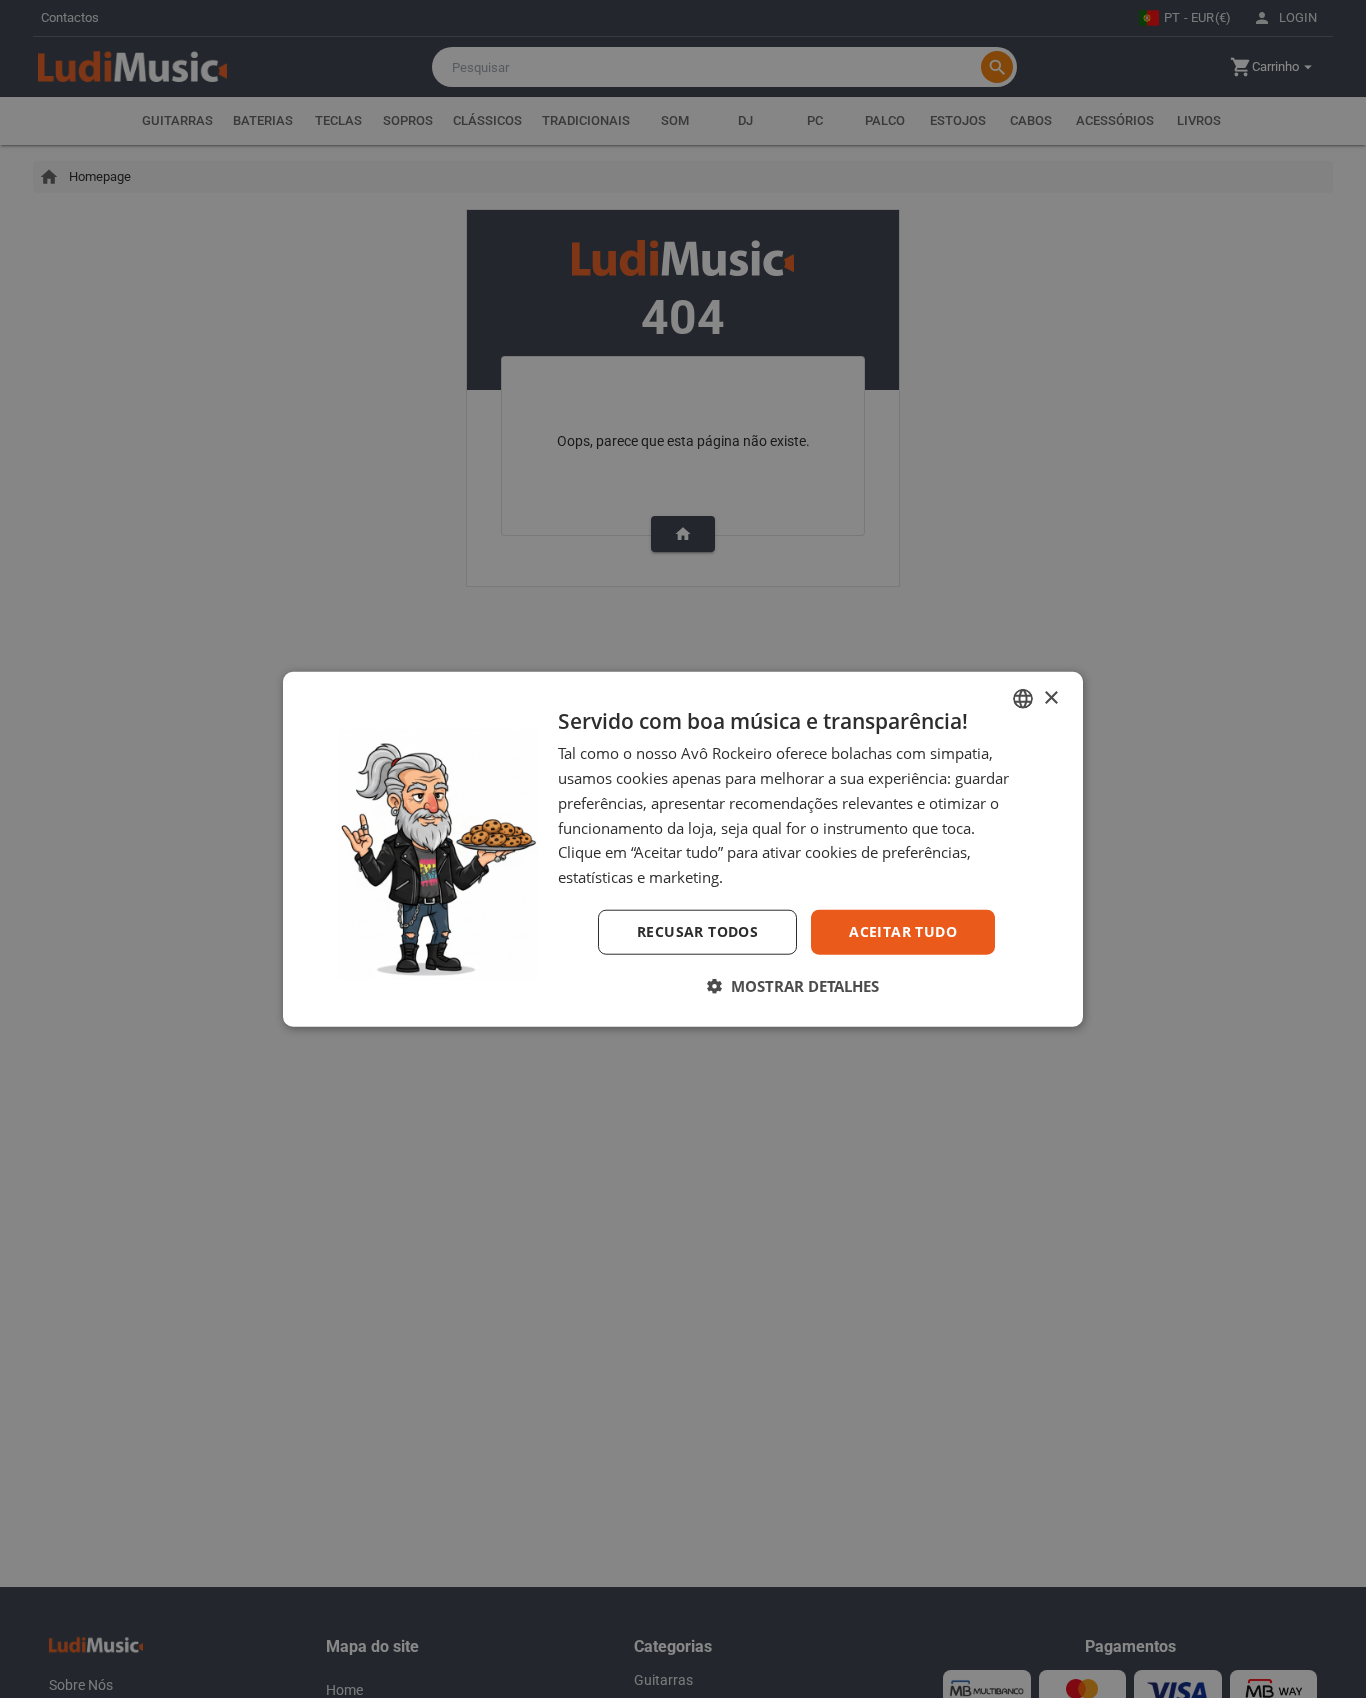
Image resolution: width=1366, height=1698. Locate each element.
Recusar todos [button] (697, 931)
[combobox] (1023, 699)
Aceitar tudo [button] (903, 931)
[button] (793, 985)
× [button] (1050, 697)
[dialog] (683, 849)
